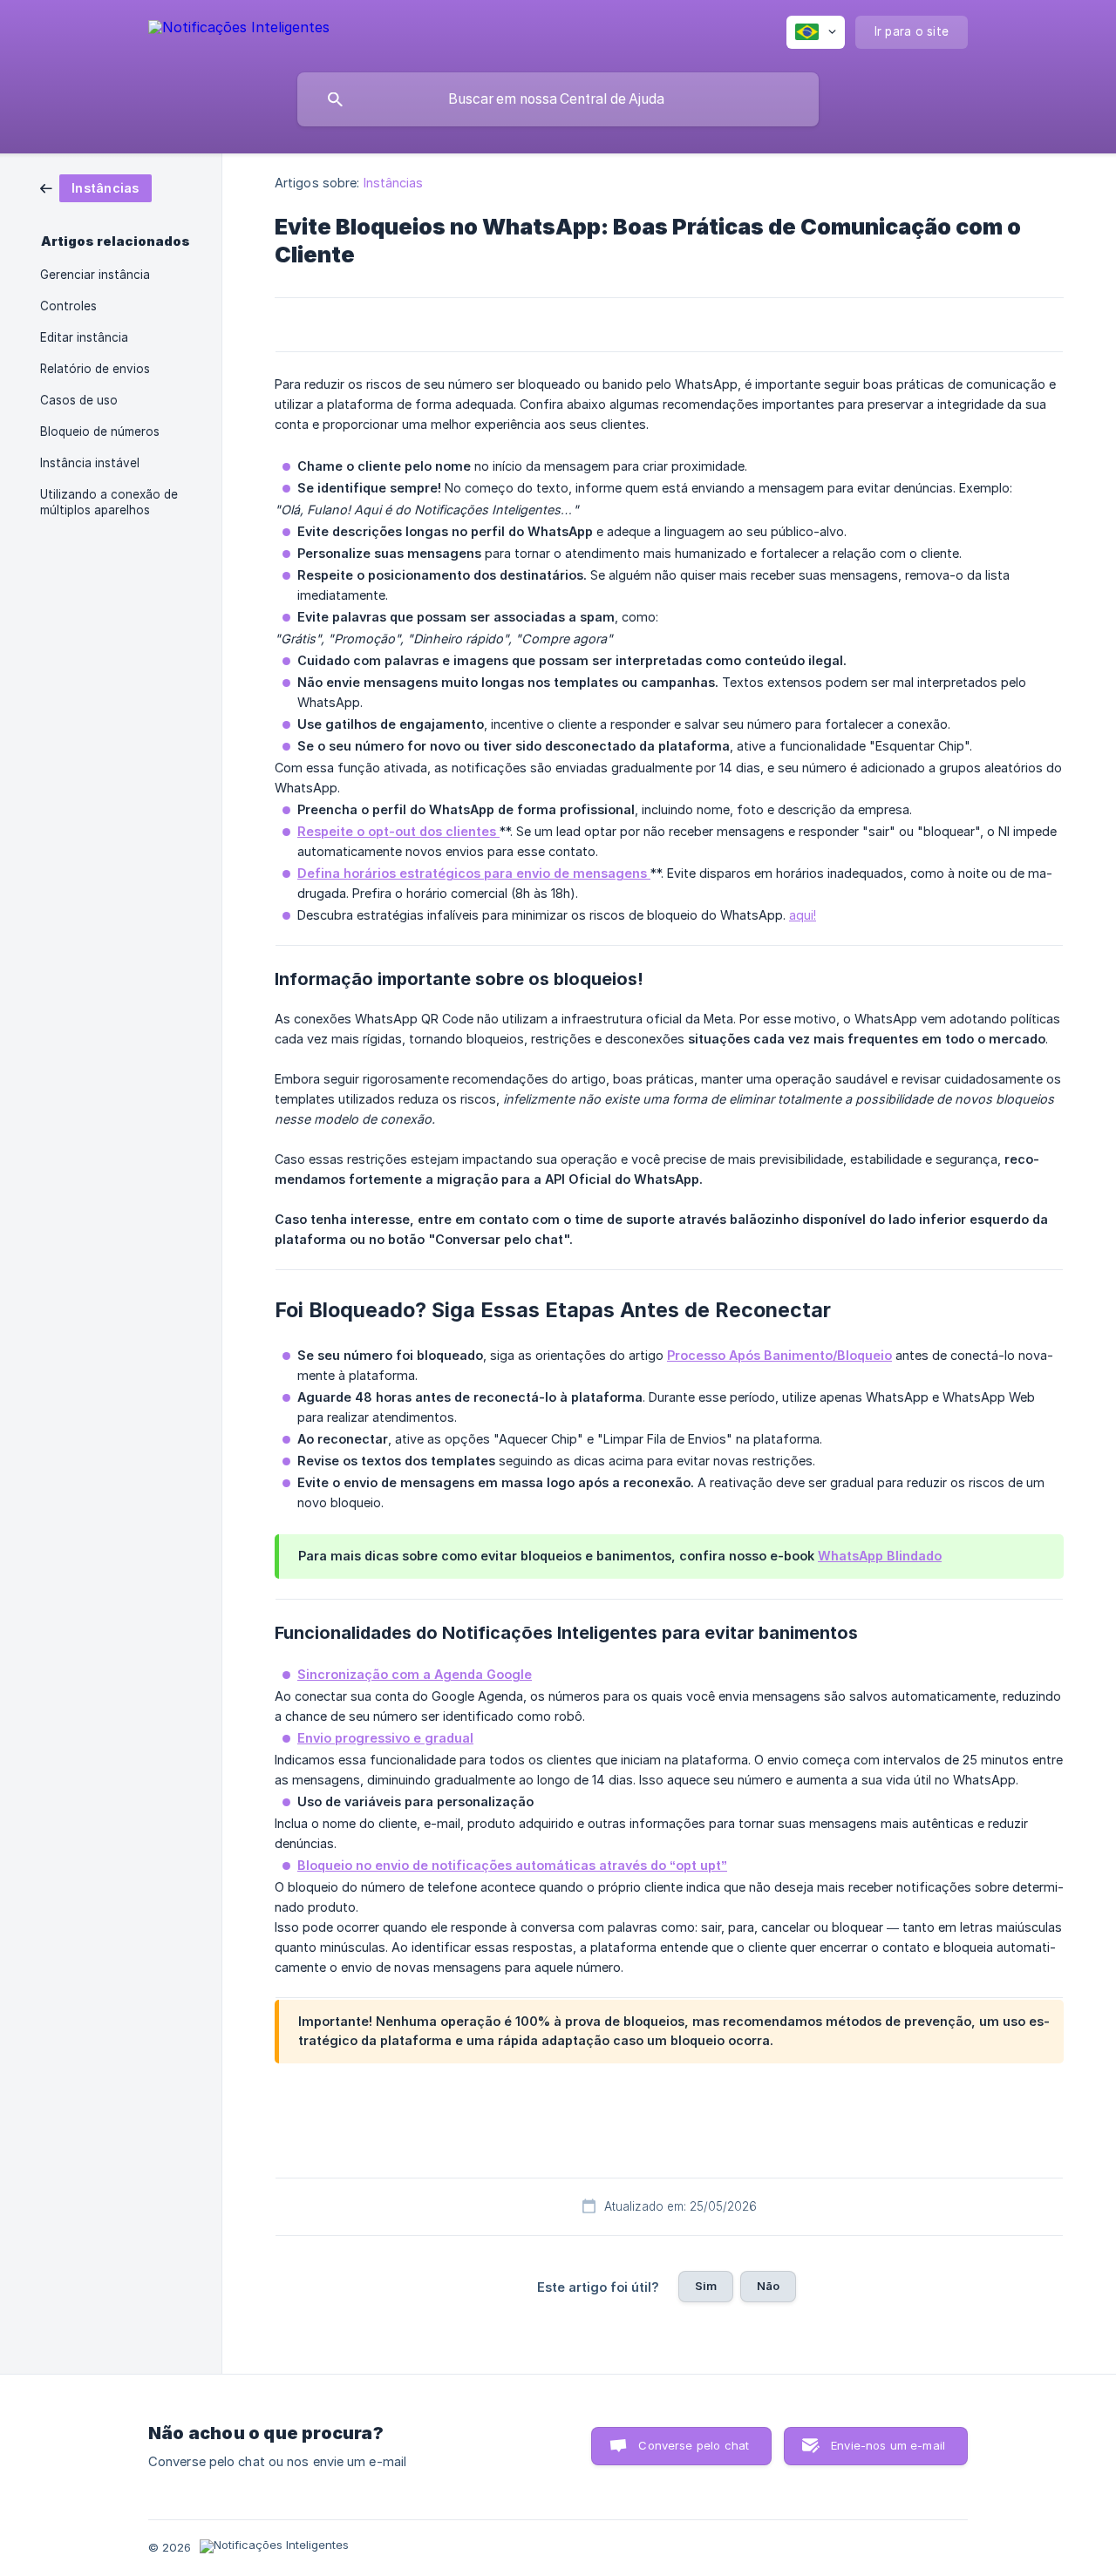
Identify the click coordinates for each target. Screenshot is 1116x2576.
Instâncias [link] (394, 183)
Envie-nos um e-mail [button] (888, 2445)
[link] (96, 187)
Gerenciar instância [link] (95, 275)
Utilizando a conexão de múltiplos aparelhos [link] (109, 502)
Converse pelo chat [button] (694, 2445)
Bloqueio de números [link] (100, 432)
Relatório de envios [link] (95, 369)
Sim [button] (706, 2286)
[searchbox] (558, 99)
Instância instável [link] (90, 463)
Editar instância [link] (84, 337)
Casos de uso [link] (79, 400)
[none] (239, 30)
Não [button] (768, 2286)
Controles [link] (68, 306)
